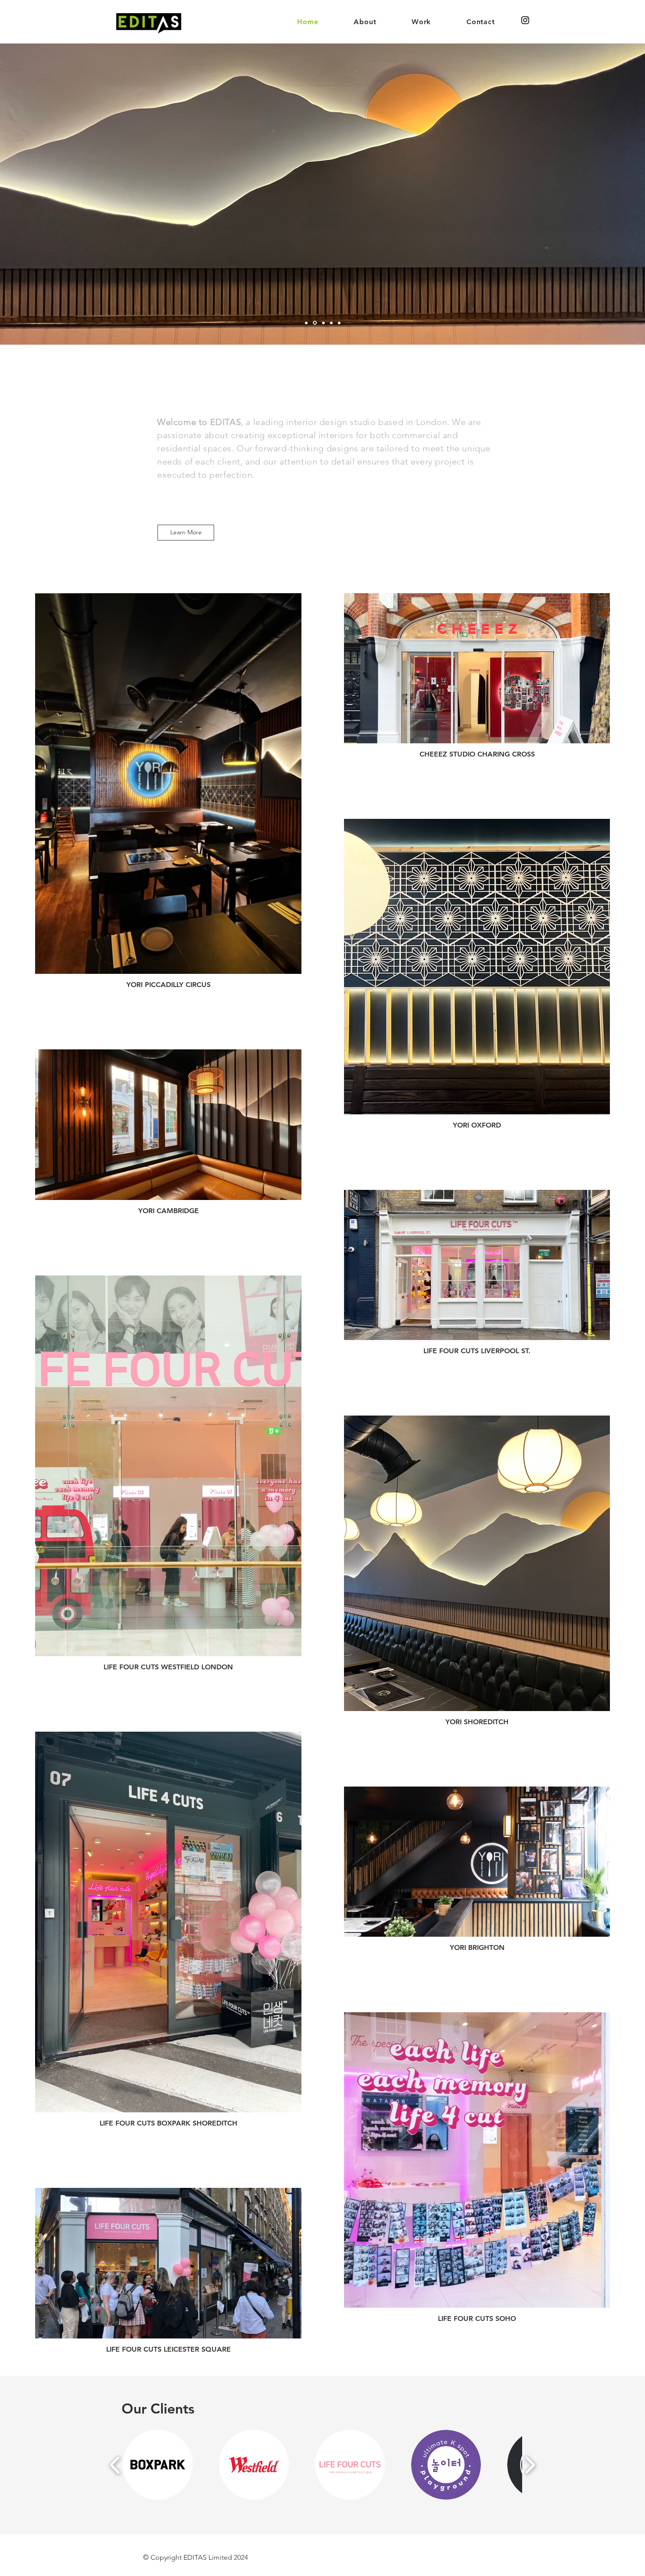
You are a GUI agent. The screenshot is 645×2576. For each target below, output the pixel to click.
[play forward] (530, 2465)
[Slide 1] (306, 323)
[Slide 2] (314, 323)
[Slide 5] (339, 323)
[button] (158, 2465)
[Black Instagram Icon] (525, 20)
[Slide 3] (322, 323)
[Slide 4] (331, 323)
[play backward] (115, 2465)
